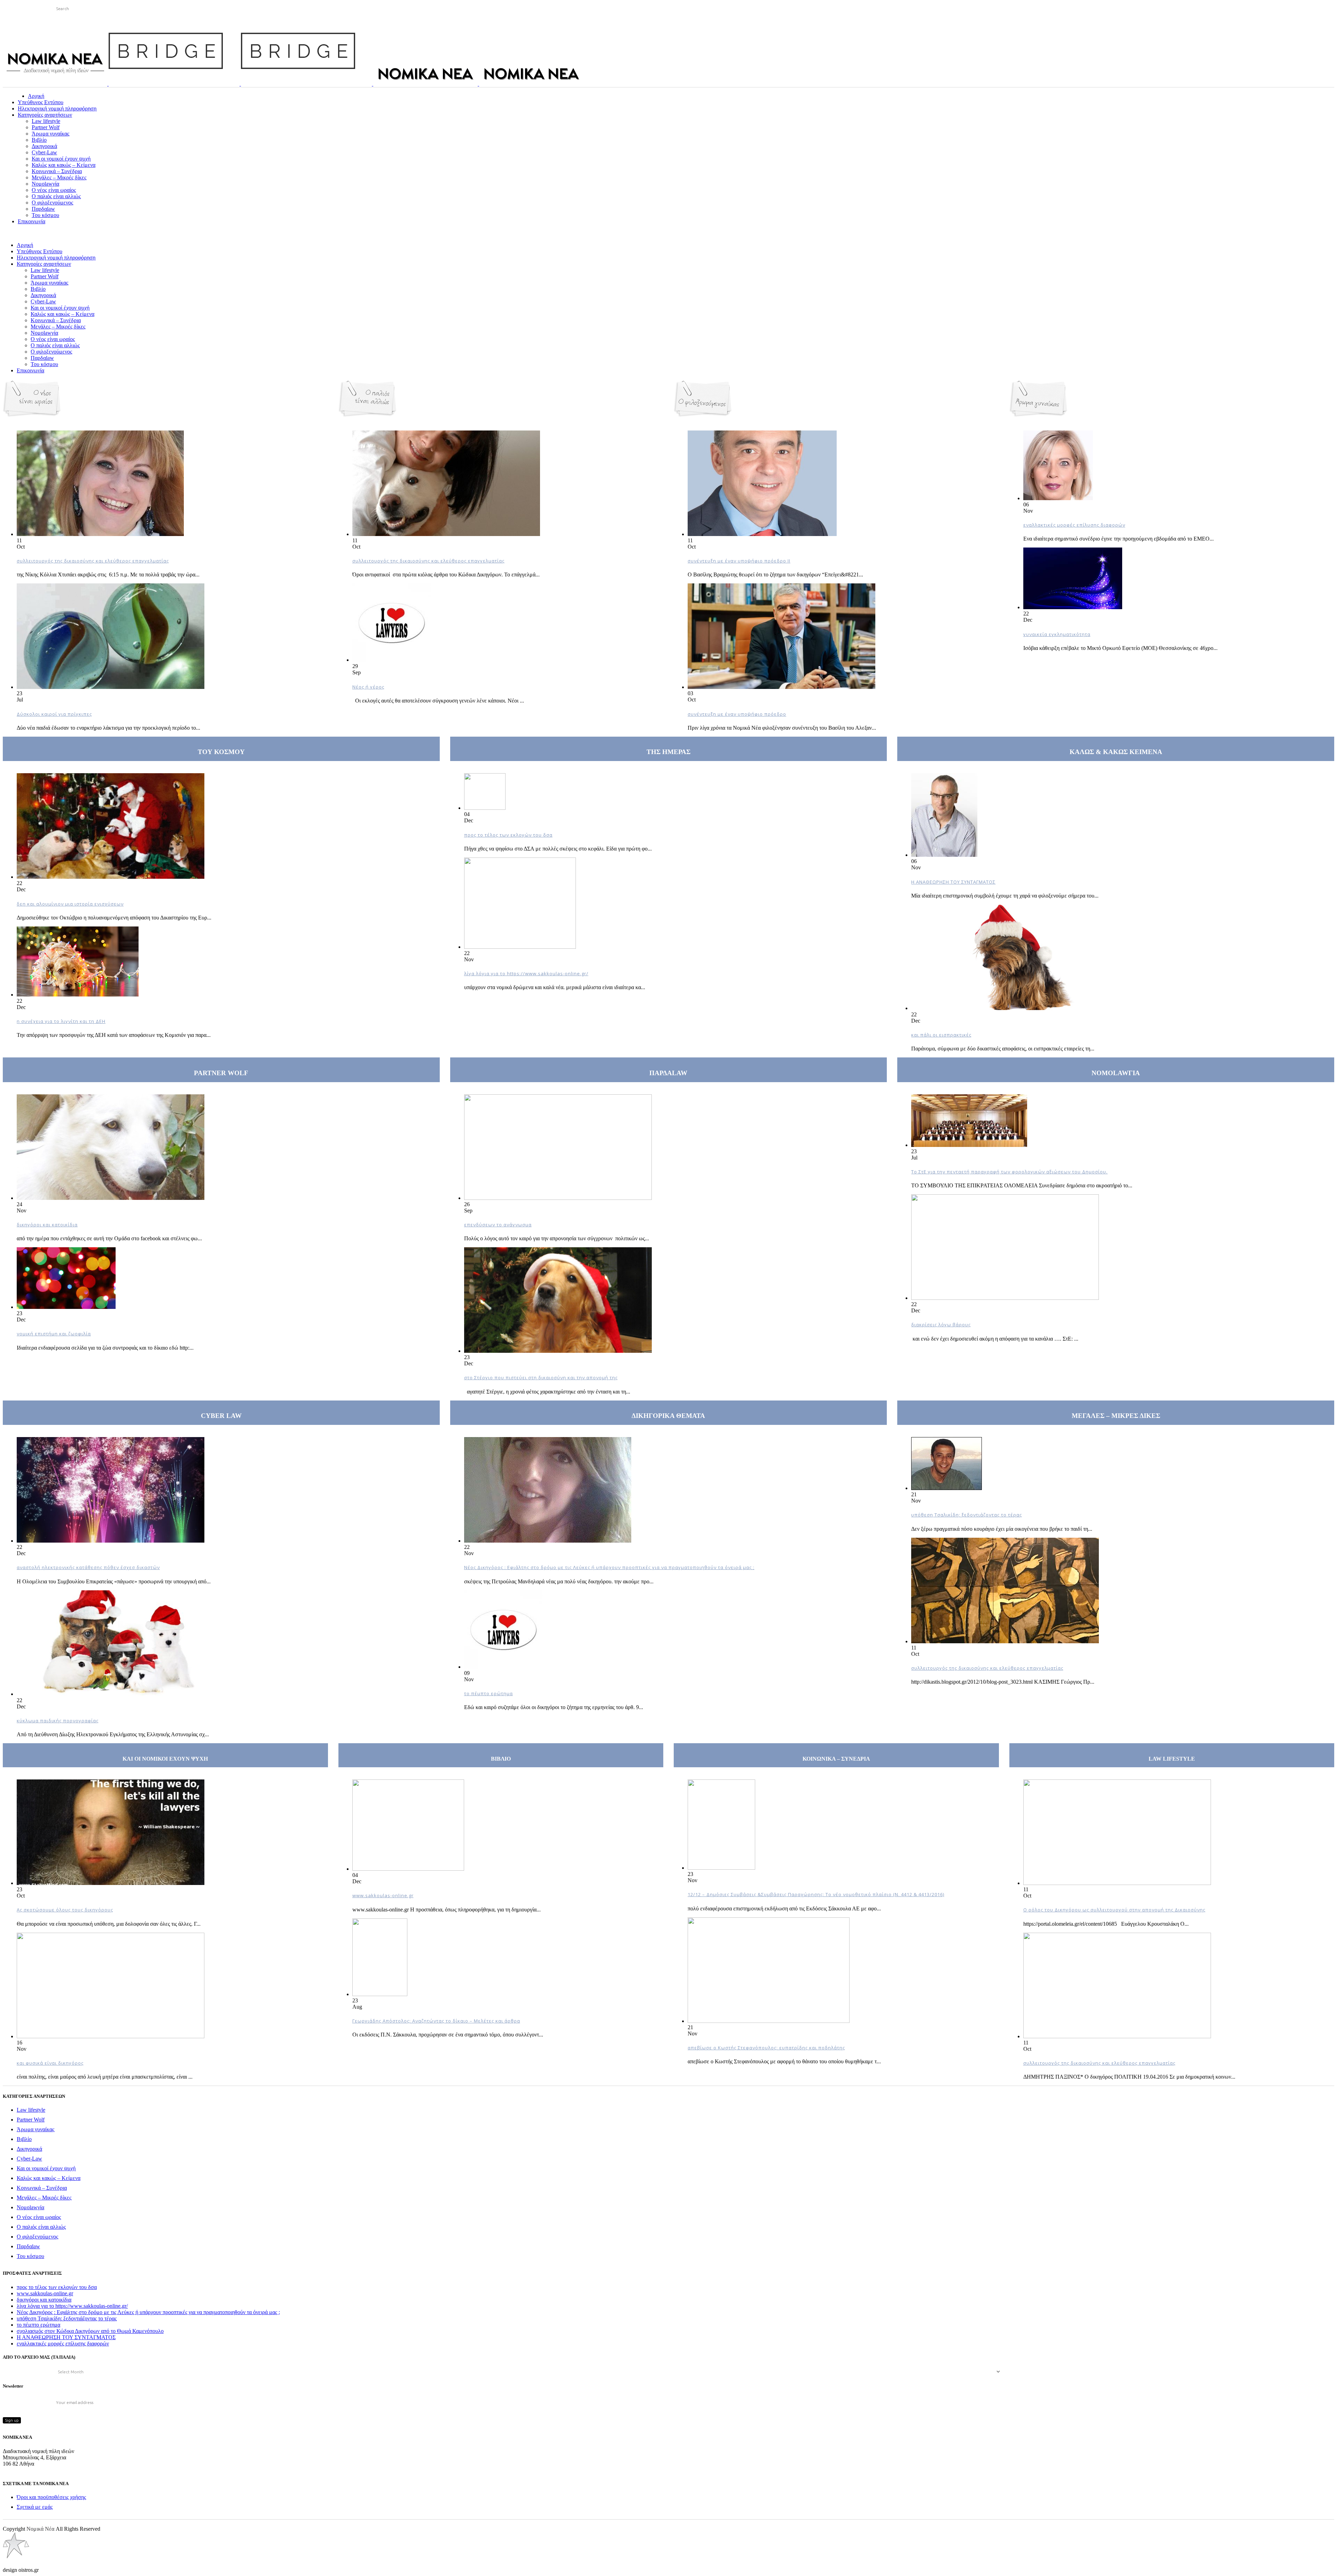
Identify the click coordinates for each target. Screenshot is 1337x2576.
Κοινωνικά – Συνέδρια (42, 2188)
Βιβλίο (24, 2139)
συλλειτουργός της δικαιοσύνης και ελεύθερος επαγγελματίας (93, 561)
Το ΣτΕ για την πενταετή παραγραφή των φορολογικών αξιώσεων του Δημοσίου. (1009, 1172)
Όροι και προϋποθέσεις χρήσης (51, 2497)
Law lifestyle (31, 2110)
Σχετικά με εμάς (35, 2507)
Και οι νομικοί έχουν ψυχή (46, 2168)
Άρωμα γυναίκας (36, 2129)
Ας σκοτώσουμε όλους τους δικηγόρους (65, 1910)
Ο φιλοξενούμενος (37, 2237)
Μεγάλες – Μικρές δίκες (44, 2198)
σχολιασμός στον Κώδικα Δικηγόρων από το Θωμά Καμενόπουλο (90, 2331)
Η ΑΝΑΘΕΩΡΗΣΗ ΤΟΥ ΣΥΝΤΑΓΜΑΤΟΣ (953, 882)
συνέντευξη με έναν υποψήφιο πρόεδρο (737, 714)
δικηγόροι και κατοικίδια (47, 1225)
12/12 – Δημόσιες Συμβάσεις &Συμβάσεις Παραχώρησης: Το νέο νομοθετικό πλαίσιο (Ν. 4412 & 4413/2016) (816, 1894)
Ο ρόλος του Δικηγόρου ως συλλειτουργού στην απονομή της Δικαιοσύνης (1114, 1910)
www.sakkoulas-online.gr (383, 1895)
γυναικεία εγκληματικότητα (1057, 634)
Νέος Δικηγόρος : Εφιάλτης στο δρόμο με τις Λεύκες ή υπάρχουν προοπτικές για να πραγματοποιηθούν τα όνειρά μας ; (609, 1567)
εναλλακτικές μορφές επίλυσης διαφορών (1074, 525)
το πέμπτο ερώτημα (488, 1693)
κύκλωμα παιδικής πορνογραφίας (58, 1721)
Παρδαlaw (28, 2246)
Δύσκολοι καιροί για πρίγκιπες (54, 714)
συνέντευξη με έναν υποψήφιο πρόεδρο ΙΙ (739, 561)
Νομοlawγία (30, 2207)
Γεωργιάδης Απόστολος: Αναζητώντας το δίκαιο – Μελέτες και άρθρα (436, 2021)
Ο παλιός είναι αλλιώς (41, 2227)
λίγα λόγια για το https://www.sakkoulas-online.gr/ (526, 973)
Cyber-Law (29, 2159)
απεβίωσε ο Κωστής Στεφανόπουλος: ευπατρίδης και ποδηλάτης (766, 2048)
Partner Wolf (31, 2120)
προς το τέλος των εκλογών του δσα (508, 835)
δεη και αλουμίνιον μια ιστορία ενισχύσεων (70, 904)
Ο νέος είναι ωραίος (39, 2217)
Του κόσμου (30, 2256)
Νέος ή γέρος (368, 687)
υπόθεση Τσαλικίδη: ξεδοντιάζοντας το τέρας (967, 1515)
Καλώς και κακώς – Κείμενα (49, 2178)
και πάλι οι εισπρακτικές (941, 1035)
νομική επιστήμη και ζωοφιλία (54, 1334)
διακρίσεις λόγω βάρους (941, 1325)
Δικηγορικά (29, 2149)
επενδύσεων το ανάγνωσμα (498, 1225)
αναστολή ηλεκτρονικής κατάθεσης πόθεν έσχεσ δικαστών (88, 1567)
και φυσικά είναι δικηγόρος (50, 2063)
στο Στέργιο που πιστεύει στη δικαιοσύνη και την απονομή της (541, 1378)
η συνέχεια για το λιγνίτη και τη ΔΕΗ (61, 1021)
